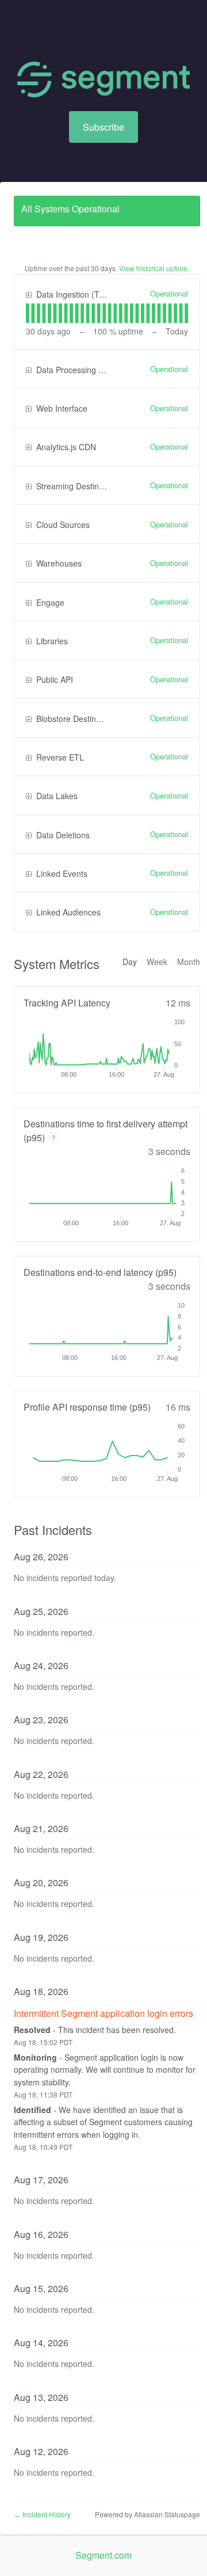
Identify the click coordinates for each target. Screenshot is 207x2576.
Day (130, 962)
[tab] (28, 313)
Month (189, 962)
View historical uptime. (154, 268)
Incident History (42, 2514)
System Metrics (57, 964)
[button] (103, 127)
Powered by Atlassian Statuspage (147, 2514)
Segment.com (103, 2555)
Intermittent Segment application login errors (103, 2013)
